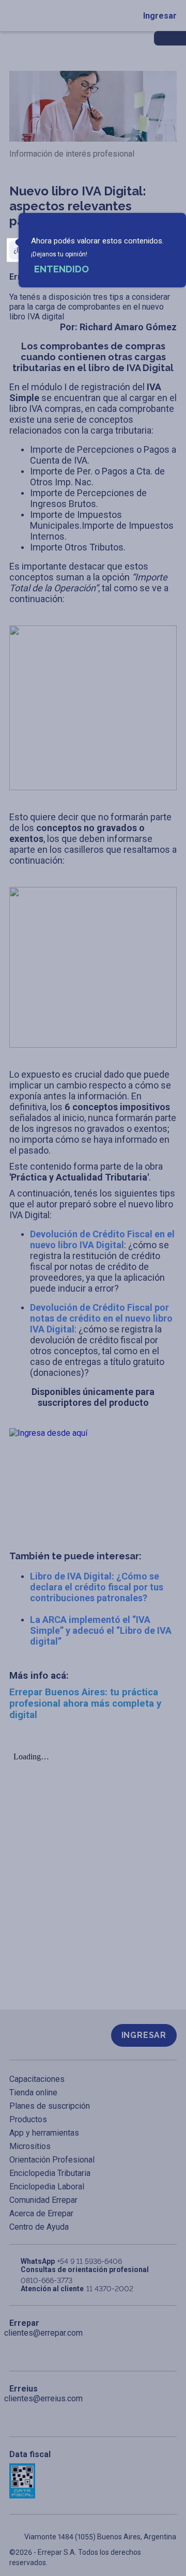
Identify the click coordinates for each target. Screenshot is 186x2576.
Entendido (61, 269)
